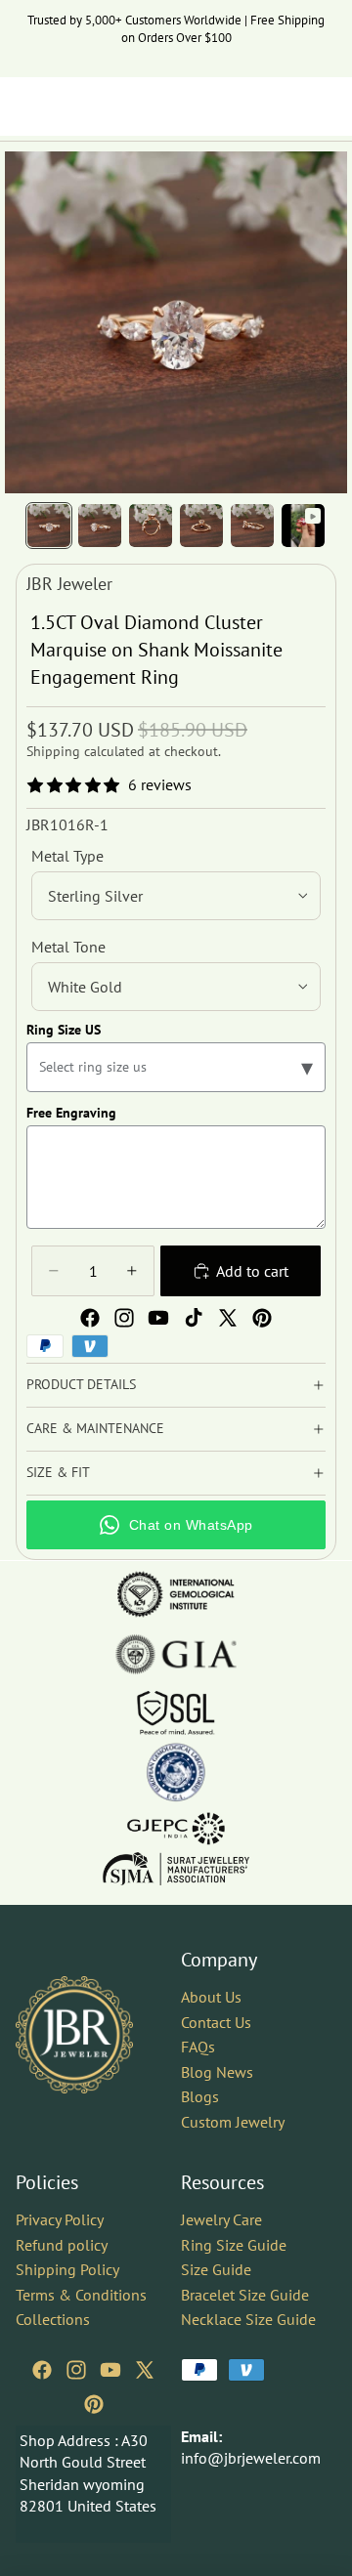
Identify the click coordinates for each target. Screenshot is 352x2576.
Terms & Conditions (81, 2295)
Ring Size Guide (234, 2245)
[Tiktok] (194, 1318)
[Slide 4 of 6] (201, 526)
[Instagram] (124, 1318)
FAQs (198, 2048)
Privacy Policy (60, 2219)
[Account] (286, 106)
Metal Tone (68, 947)
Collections (53, 2320)
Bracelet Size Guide (245, 2295)
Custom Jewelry (233, 2122)
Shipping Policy (67, 2269)
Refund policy (62, 2245)
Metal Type (67, 856)
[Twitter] (228, 1318)
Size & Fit (58, 1472)
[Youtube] (158, 1318)
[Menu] (22, 106)
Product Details (81, 1384)
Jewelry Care (221, 2219)
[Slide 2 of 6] (100, 526)
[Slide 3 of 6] (151, 526)
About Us (211, 1997)
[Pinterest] (262, 1318)
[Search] (65, 106)
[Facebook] (90, 1318)
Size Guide (216, 2269)
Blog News (217, 2072)
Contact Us (216, 2022)
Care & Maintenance (95, 1428)
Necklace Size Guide (248, 2320)
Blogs (200, 2097)
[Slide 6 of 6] (303, 526)
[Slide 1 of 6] (49, 526)
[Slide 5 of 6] (252, 526)
